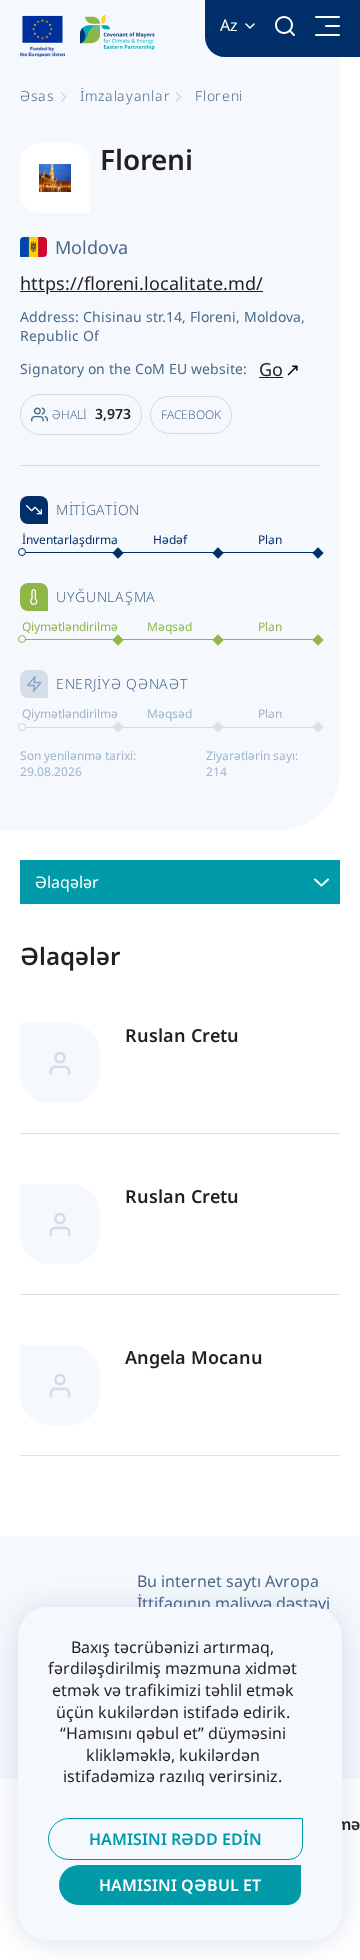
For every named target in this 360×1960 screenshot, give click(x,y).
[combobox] (180, 882)
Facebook (191, 414)
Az (229, 25)
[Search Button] (285, 26)
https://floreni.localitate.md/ (141, 283)
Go (271, 369)
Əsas (37, 95)
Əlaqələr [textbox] (67, 882)
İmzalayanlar (125, 95)
